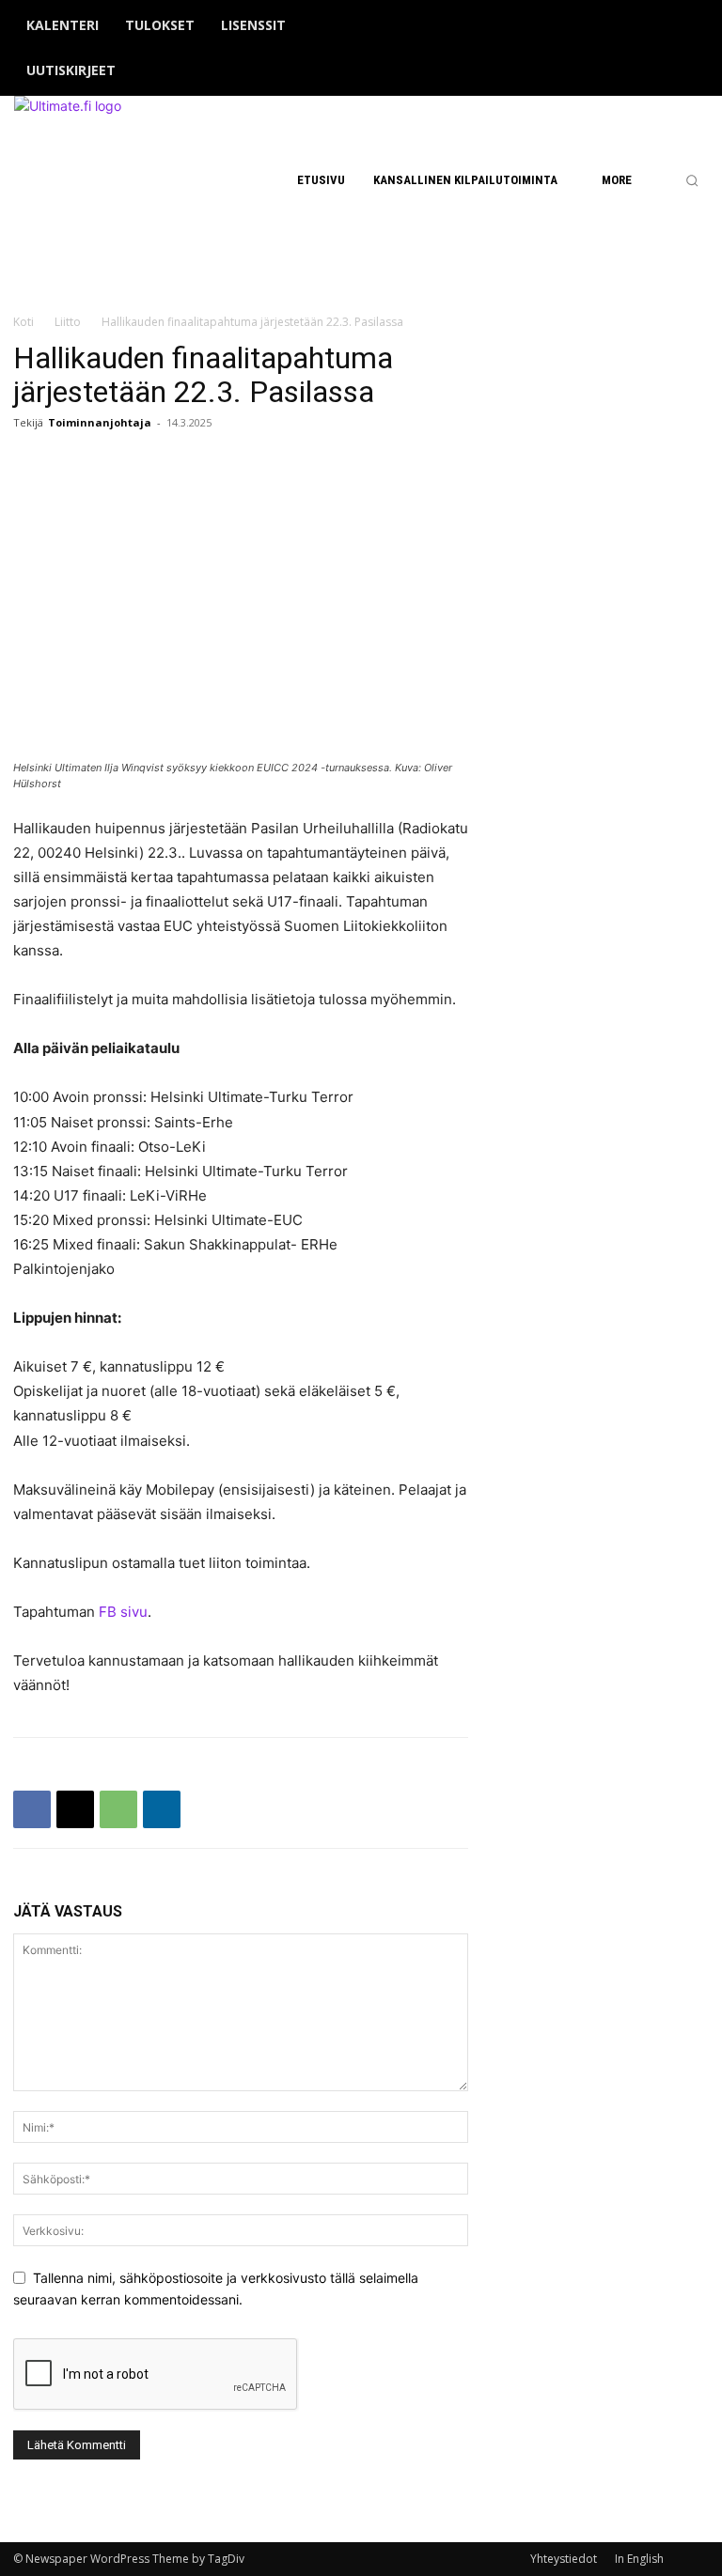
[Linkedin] (162, 1809)
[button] (692, 180)
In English (639, 2559)
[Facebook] (610, 49)
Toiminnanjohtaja (100, 422)
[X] (668, 49)
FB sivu (123, 1612)
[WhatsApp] (118, 1809)
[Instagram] (639, 49)
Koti (24, 322)
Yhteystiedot (564, 2559)
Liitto (68, 322)
